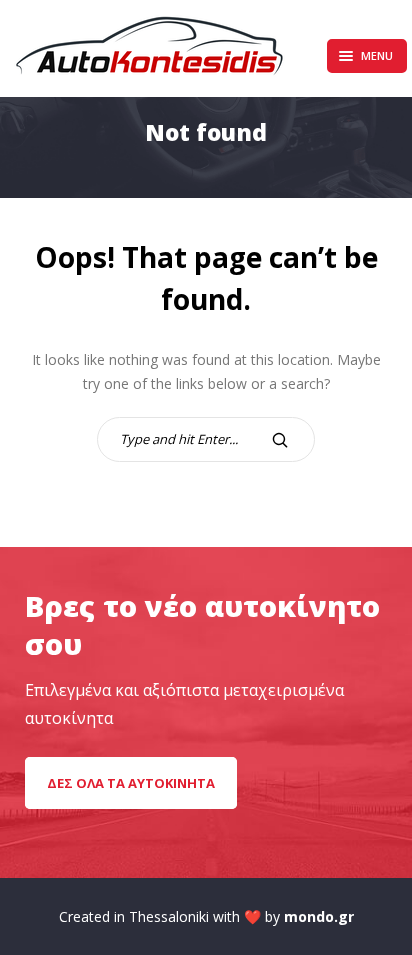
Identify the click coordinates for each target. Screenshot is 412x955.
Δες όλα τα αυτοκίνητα (131, 783)
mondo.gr (319, 916)
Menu (377, 55)
